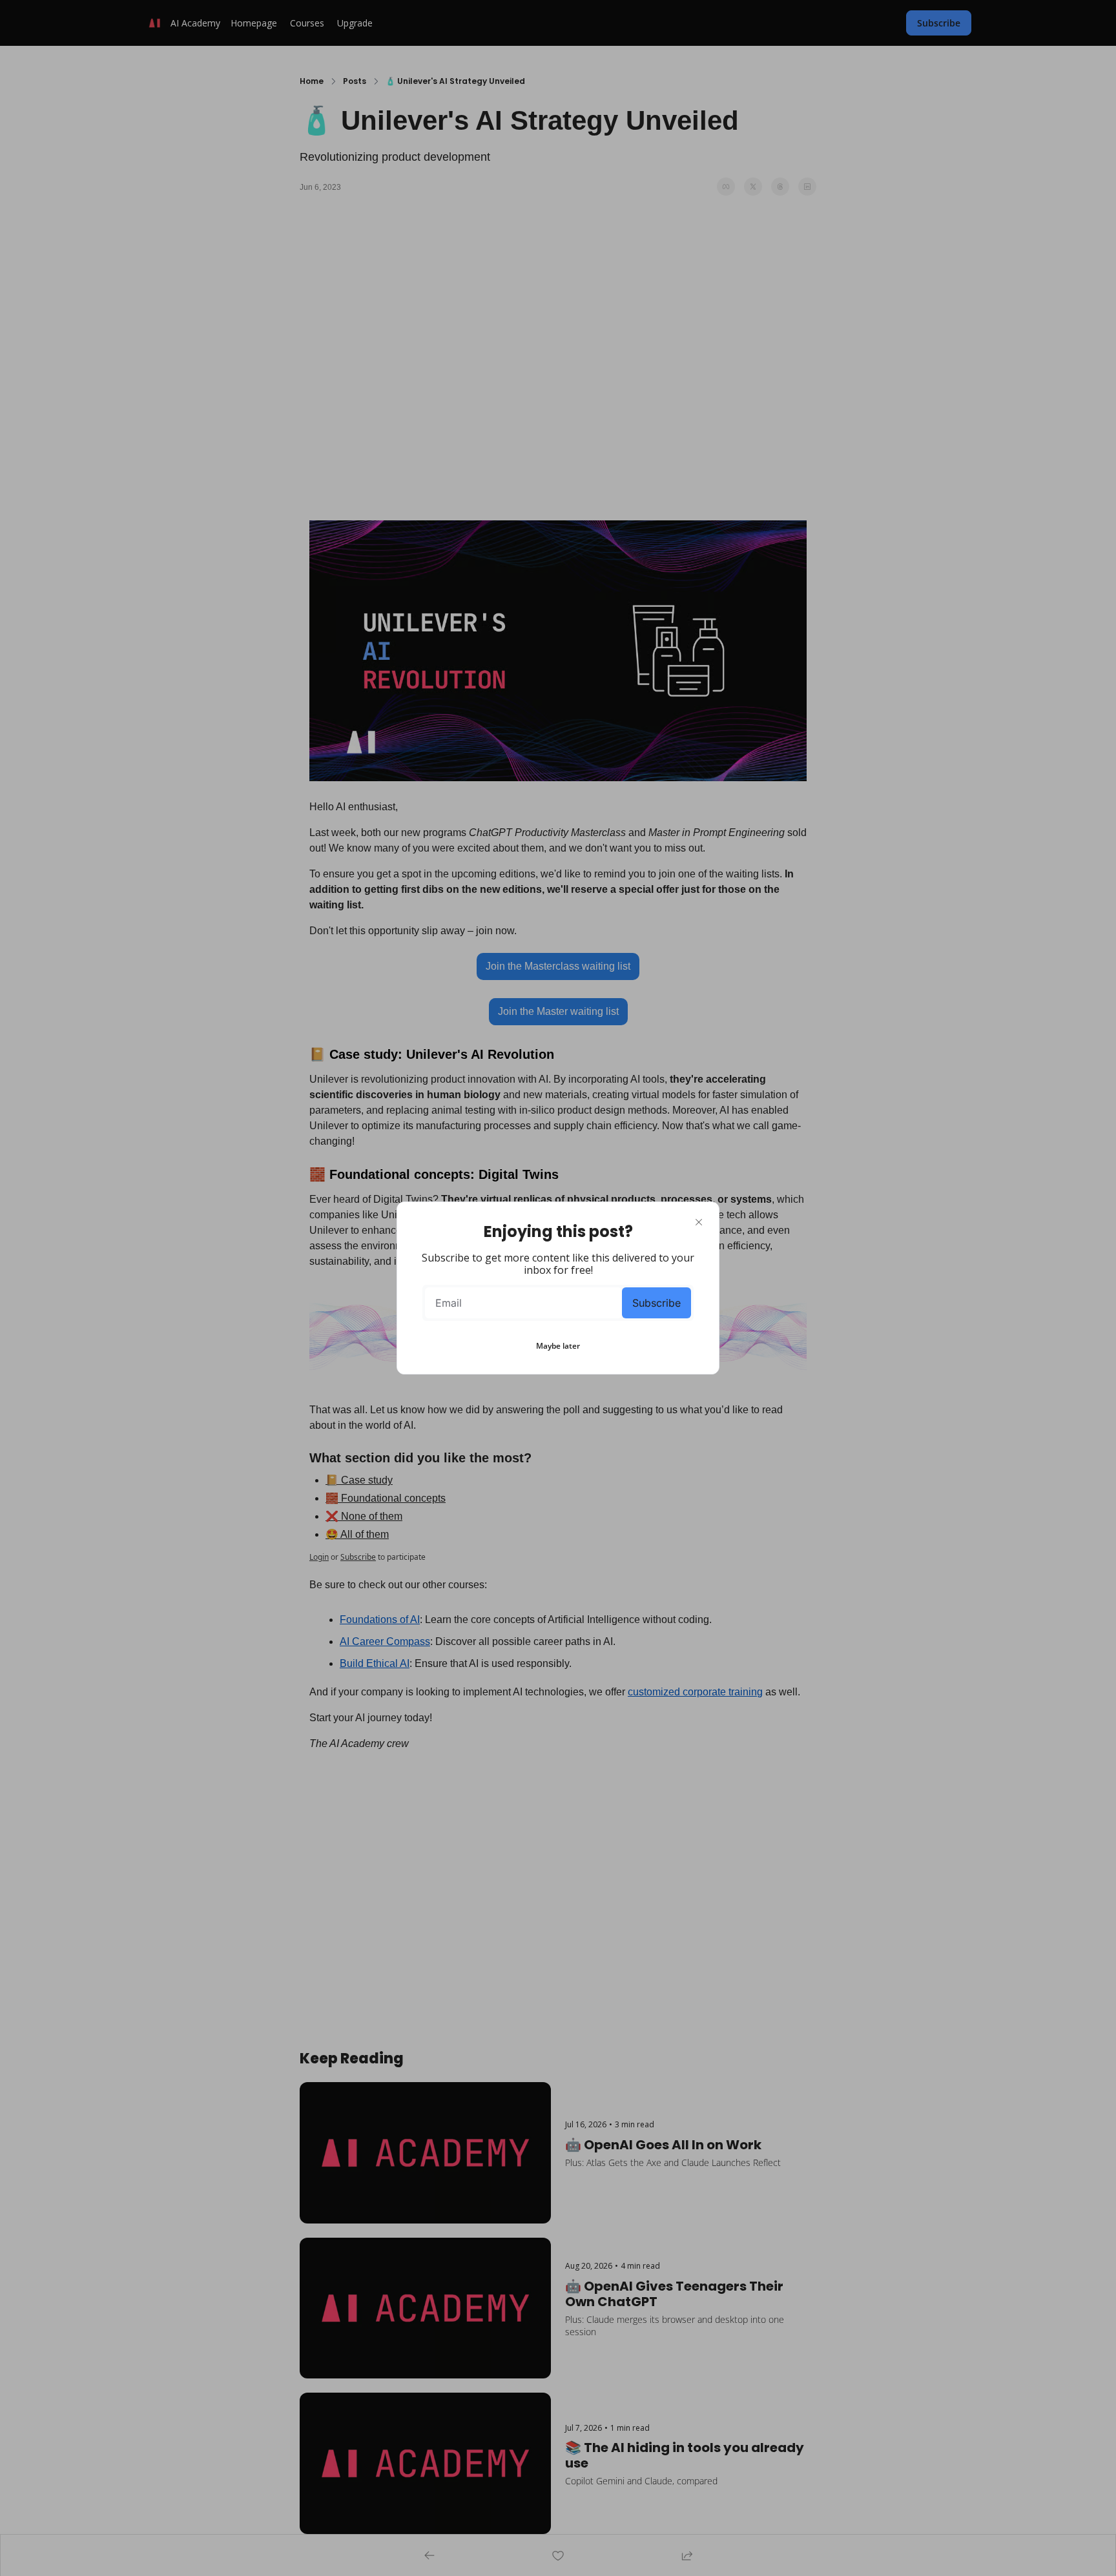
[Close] (699, 1222)
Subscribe (656, 1303)
